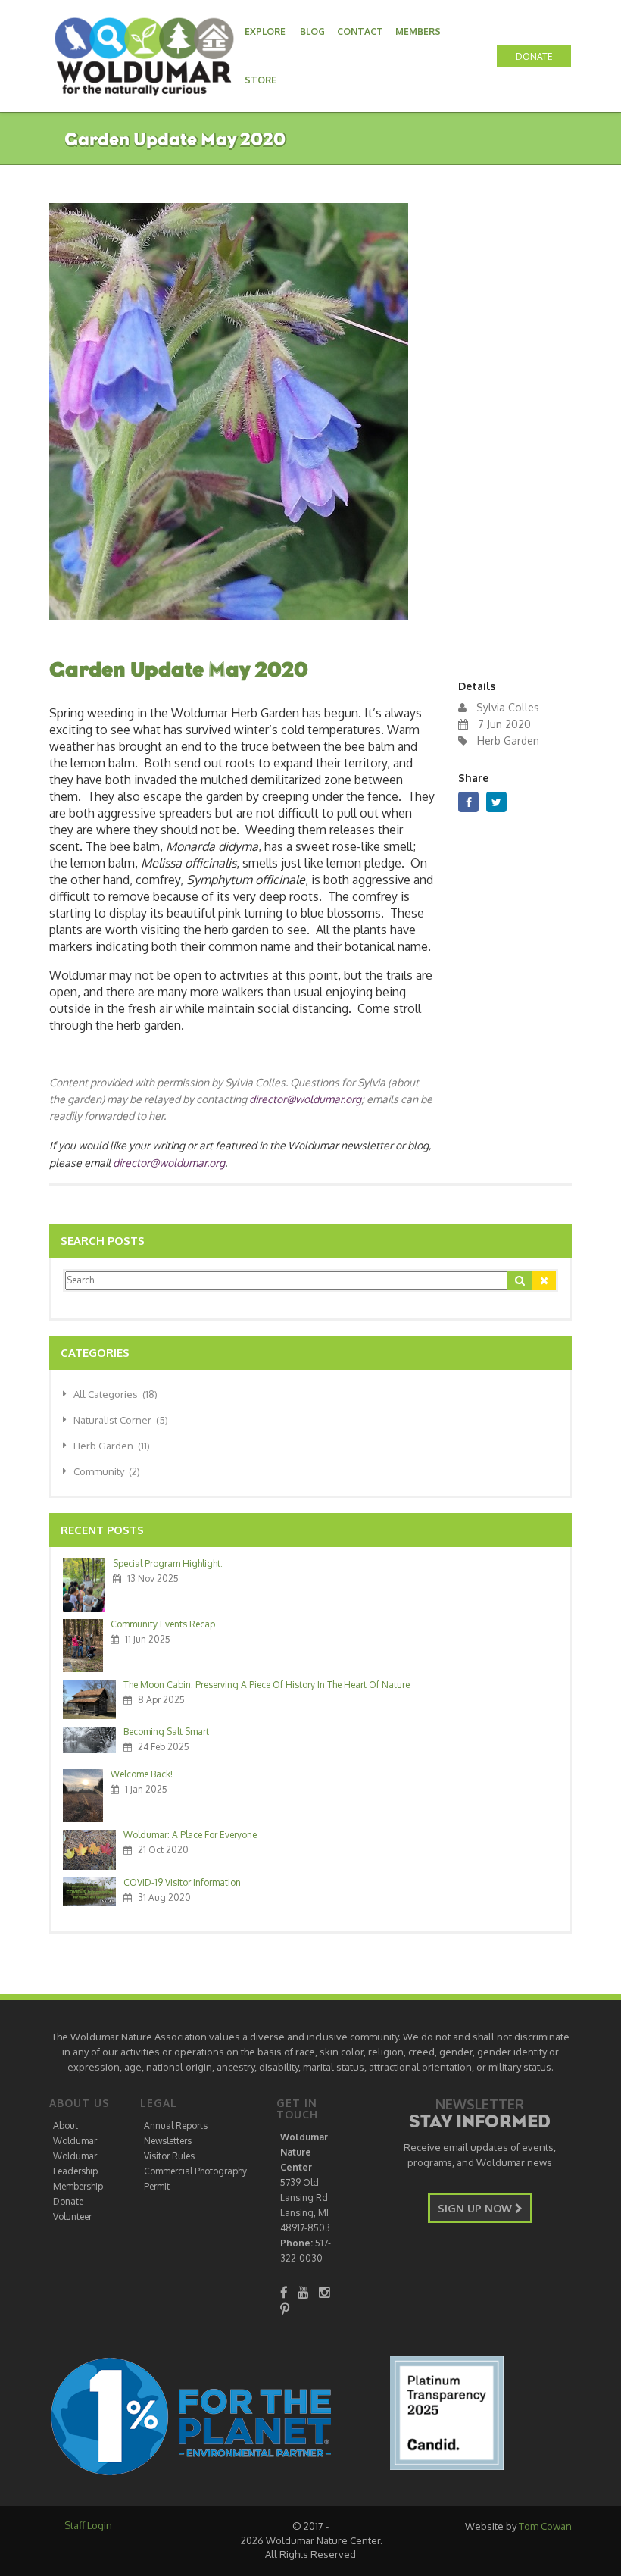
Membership (78, 2186)
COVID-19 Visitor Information (182, 1882)
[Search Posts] (520, 1280)
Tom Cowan (545, 2526)
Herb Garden (112, 1446)
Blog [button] (312, 31)
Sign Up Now (476, 2208)
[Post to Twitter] (496, 802)
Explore (265, 31)
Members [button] (418, 31)
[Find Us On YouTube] (303, 2292)
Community (107, 1471)
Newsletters (168, 2141)
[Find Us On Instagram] (325, 2292)
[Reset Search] (544, 1280)
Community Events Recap (163, 1624)
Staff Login (88, 2525)
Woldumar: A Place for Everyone (190, 1835)
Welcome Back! (142, 1774)
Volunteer (72, 2216)
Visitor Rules (169, 2156)
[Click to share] (468, 802)
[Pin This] (285, 2309)
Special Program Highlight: (168, 1563)
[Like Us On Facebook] (284, 2292)
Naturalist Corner (121, 1420)
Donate (68, 2201)
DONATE (534, 56)
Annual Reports (176, 2126)
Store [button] (261, 80)
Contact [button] (360, 31)
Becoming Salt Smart (166, 1732)
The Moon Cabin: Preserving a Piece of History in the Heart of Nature (267, 1685)
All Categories (115, 1394)
